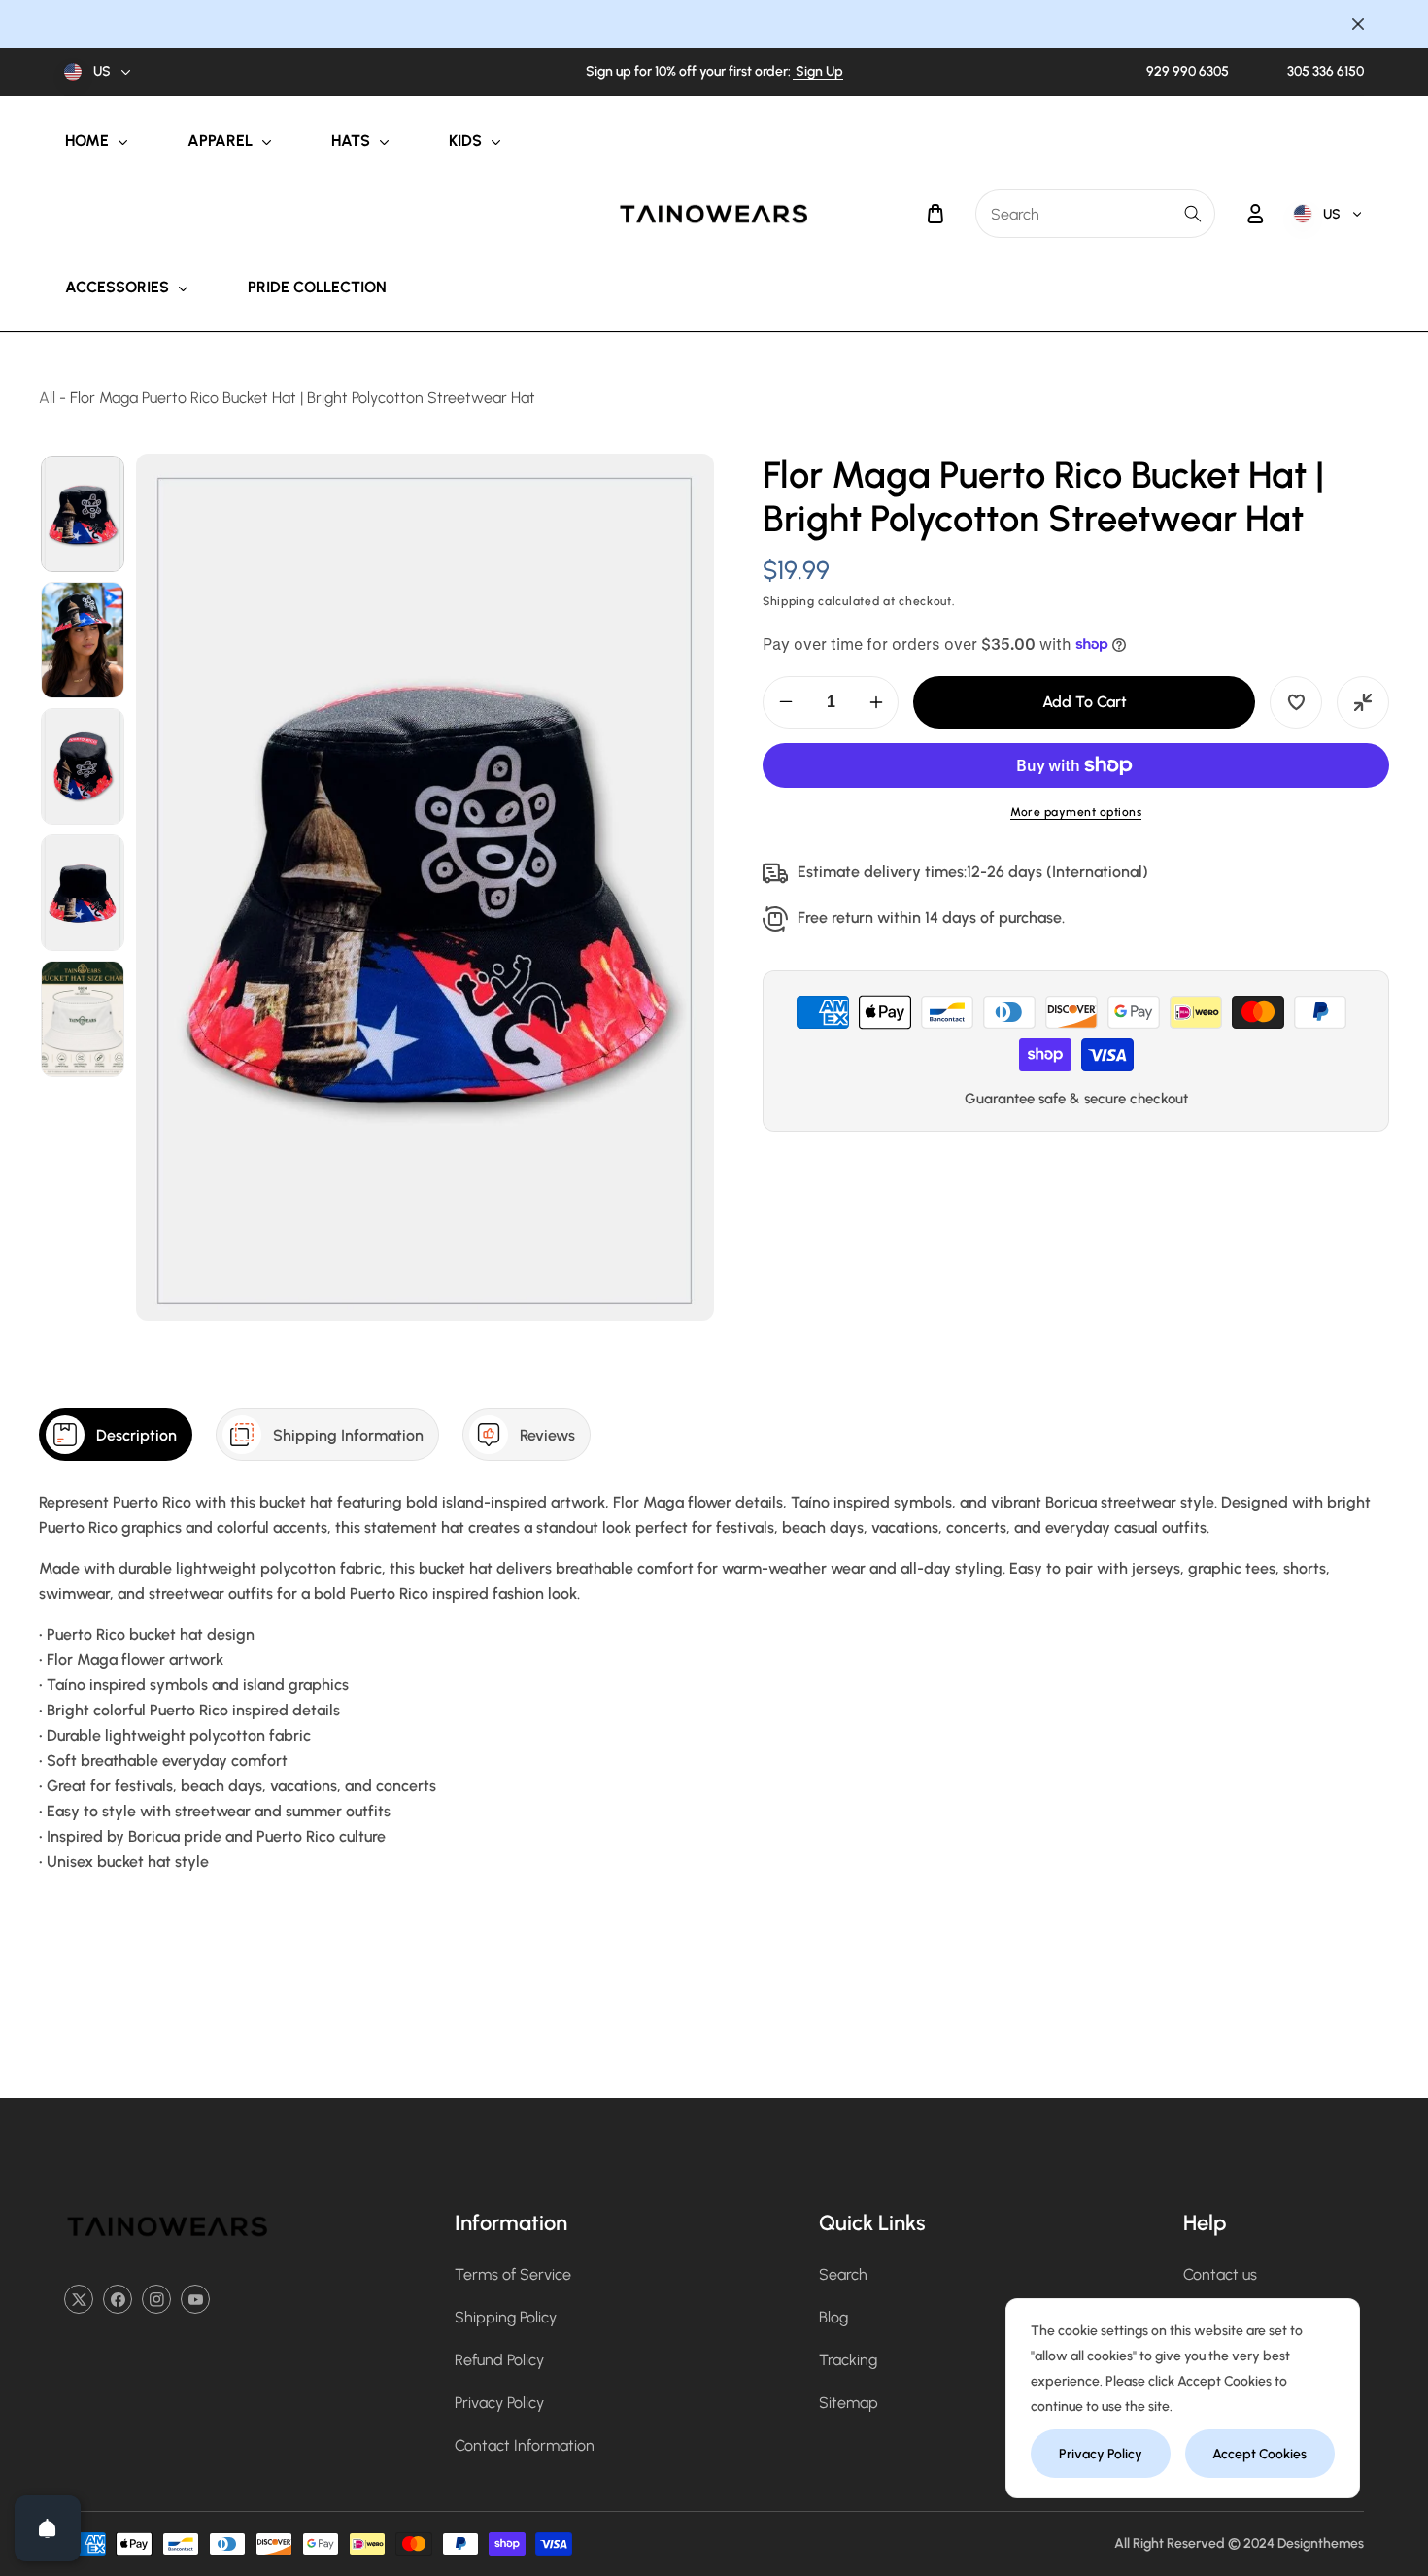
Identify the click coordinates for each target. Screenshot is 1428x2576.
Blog (833, 2317)
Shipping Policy (506, 2317)
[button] (935, 214)
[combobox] (1095, 214)
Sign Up (818, 71)
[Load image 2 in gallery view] (83, 640)
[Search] (1193, 214)
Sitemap (849, 2403)
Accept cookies (1259, 2454)
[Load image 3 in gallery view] (83, 766)
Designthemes (1321, 2543)
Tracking (848, 2360)
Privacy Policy (499, 2403)
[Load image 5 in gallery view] (83, 1019)
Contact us (1220, 2274)
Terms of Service (513, 2274)
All (47, 398)
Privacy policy (1101, 2454)
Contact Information (525, 2445)
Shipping (789, 601)
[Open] (48, 2528)
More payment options (1076, 812)
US (102, 71)
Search (843, 2274)
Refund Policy (499, 2360)
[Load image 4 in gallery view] (83, 893)
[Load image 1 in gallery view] (83, 514)
